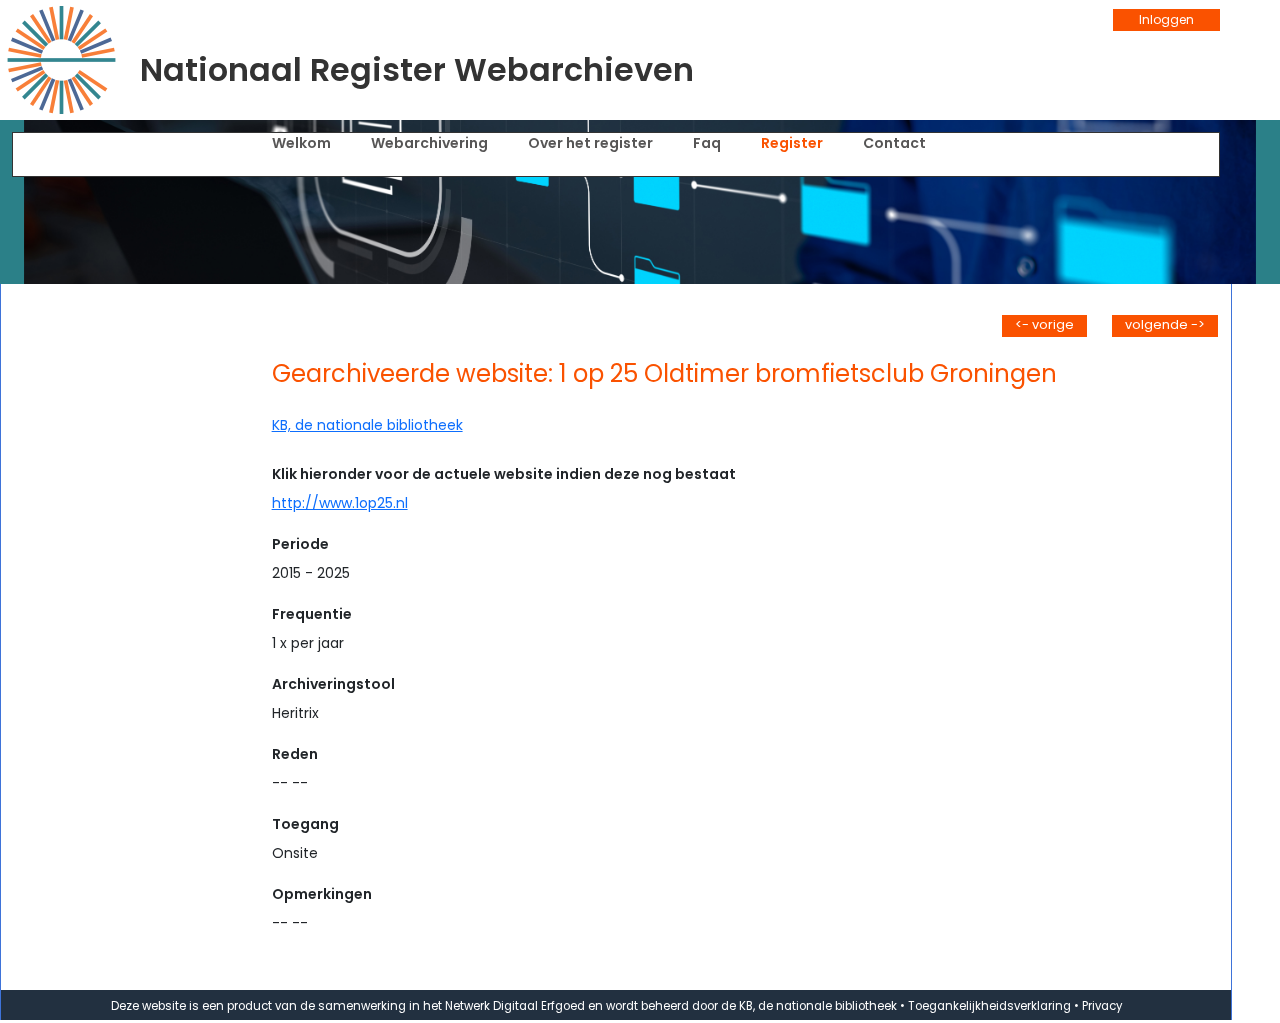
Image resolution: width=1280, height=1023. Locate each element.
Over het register (590, 143)
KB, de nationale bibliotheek (367, 425)
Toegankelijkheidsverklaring (989, 1006)
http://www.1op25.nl (340, 503)
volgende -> (1165, 324)
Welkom (301, 143)
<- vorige (1044, 324)
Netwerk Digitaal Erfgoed (515, 1006)
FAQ (707, 143)
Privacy (1102, 1006)
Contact (894, 143)
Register (792, 143)
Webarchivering (429, 143)
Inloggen (1166, 19)
